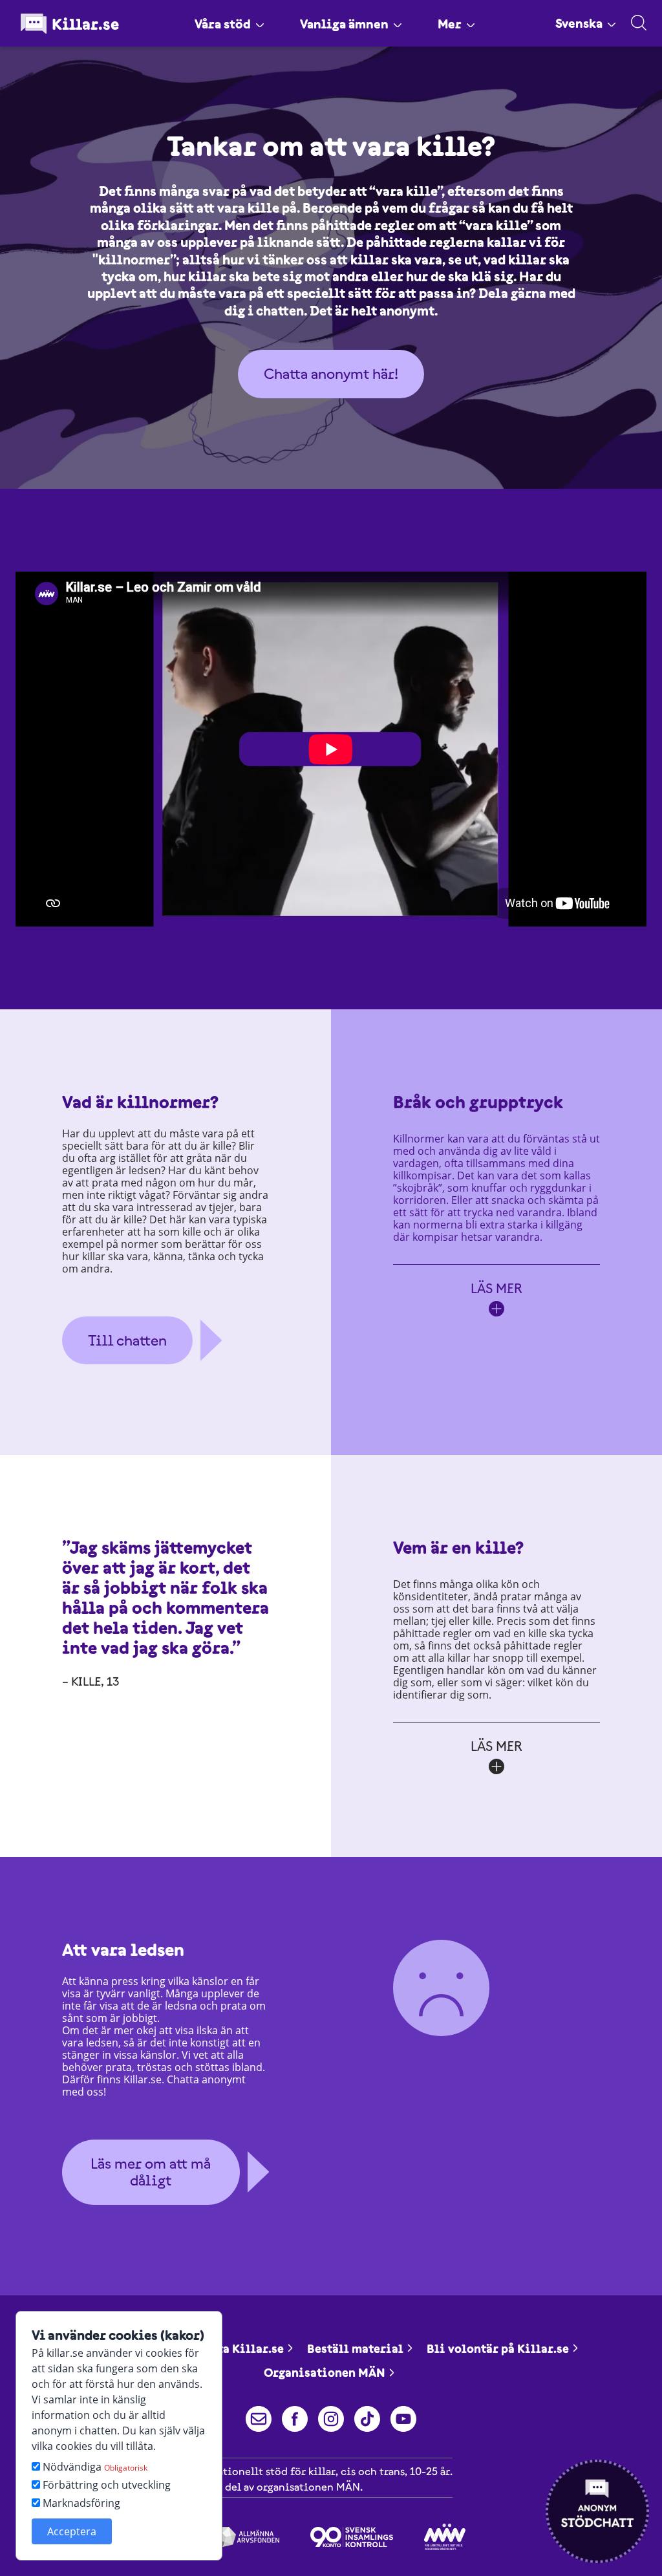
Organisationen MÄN (325, 2373)
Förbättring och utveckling (105, 2485)
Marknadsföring (80, 2503)
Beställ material (355, 2349)
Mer (450, 24)
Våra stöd (223, 24)
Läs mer (496, 1288)
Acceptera (72, 2531)
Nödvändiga (94, 2467)
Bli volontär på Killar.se (498, 2349)
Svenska (579, 23)
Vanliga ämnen (344, 24)
